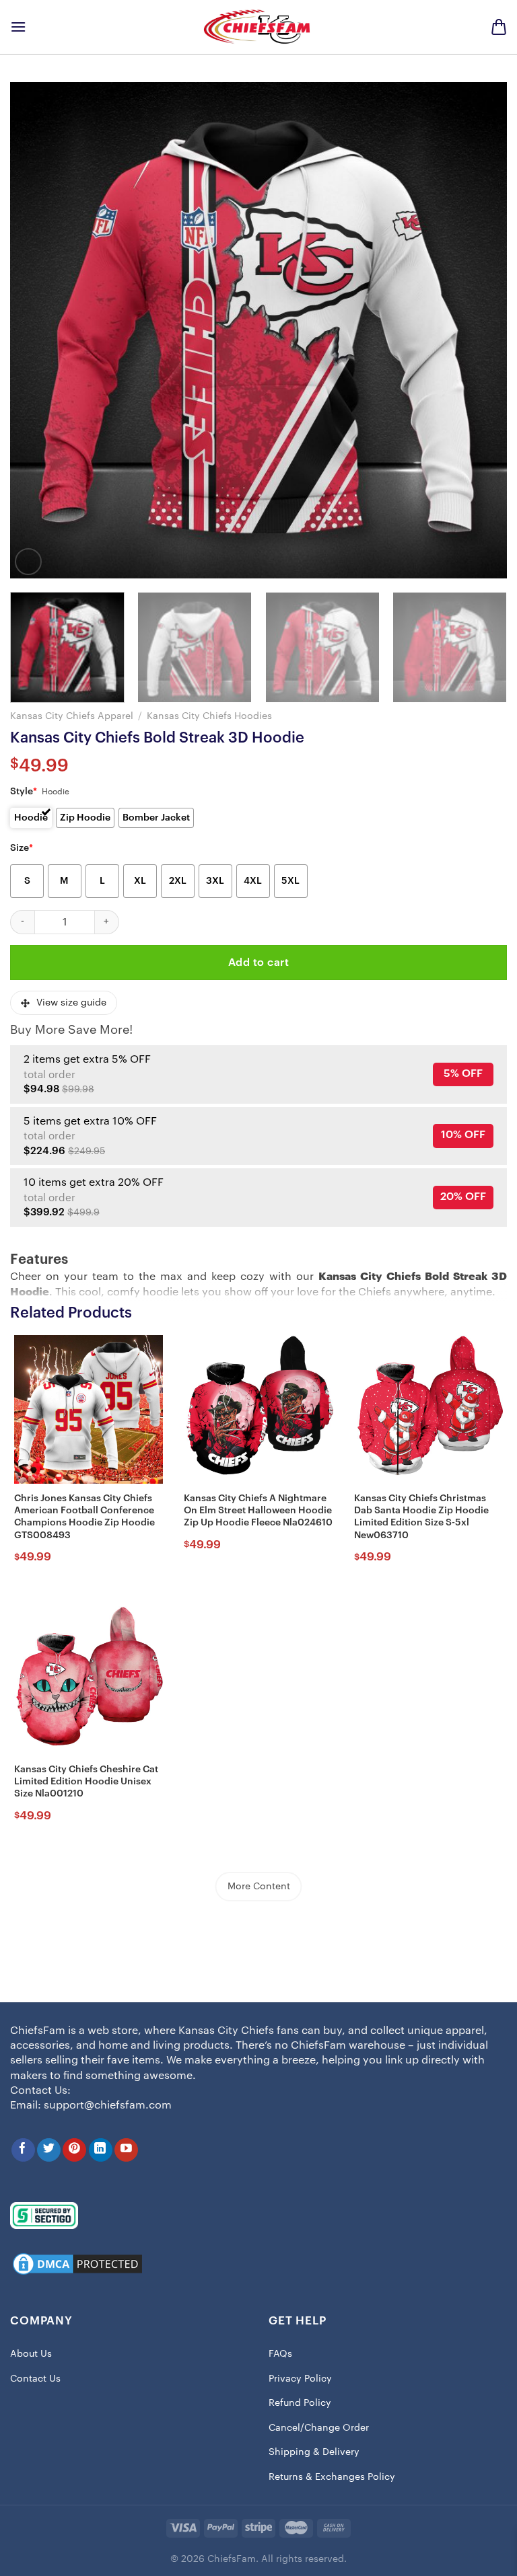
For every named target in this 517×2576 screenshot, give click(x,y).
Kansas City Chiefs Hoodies (209, 716)
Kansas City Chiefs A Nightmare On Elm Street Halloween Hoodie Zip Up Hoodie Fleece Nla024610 (258, 1511)
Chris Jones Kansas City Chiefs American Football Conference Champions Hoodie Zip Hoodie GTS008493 (84, 1517)
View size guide (71, 1003)
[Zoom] (28, 562)
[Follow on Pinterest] (74, 2150)
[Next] (480, 330)
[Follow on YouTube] (126, 2150)
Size (22, 848)
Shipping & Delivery (314, 2452)
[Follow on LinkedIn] (101, 2150)
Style (24, 792)
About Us (31, 2354)
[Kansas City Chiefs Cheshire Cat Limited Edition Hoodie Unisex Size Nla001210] (89, 1680)
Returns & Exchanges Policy (332, 2477)
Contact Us (35, 2379)
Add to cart (258, 962)
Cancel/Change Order (319, 2428)
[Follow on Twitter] (49, 2150)
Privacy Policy (300, 2379)
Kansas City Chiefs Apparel (72, 716)
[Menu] (18, 27)
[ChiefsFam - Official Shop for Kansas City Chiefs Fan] (258, 27)
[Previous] (37, 330)
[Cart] (499, 27)
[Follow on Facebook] (23, 2150)
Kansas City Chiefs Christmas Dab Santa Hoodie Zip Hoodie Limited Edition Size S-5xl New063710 (421, 1517)
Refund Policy (300, 2403)
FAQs (280, 2354)
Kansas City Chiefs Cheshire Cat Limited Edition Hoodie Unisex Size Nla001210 (86, 1782)
